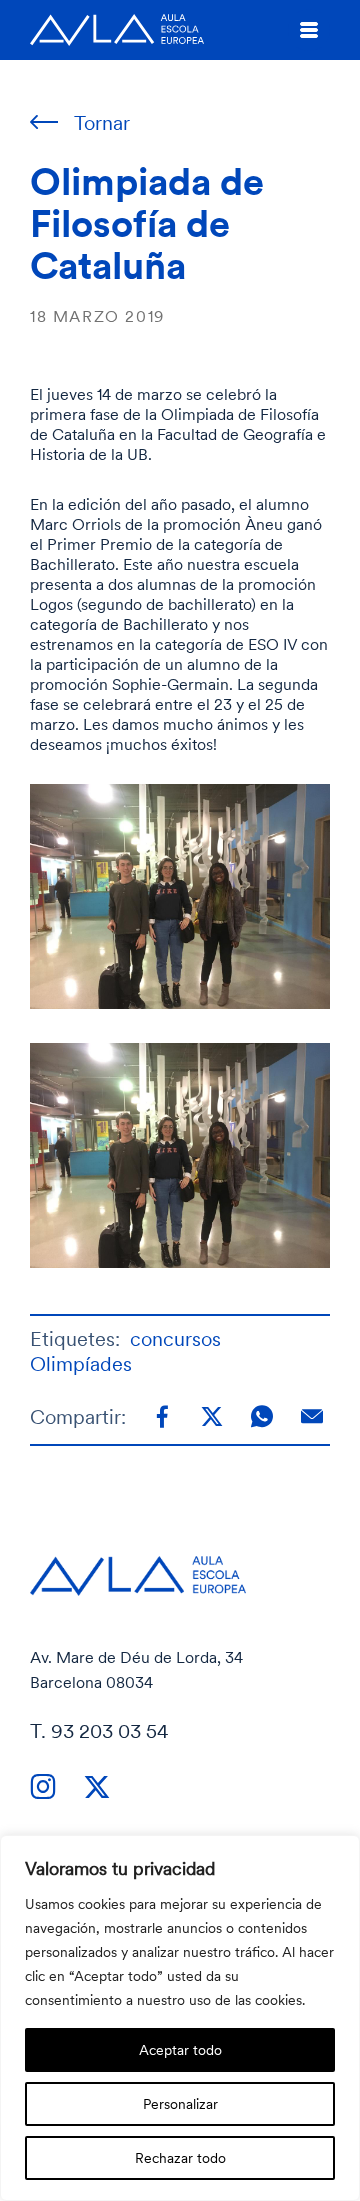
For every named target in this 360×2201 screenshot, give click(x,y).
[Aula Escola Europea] (117, 30)
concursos (175, 1338)
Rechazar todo (180, 2157)
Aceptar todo (180, 2049)
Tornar (102, 122)
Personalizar (180, 2103)
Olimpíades (81, 1363)
